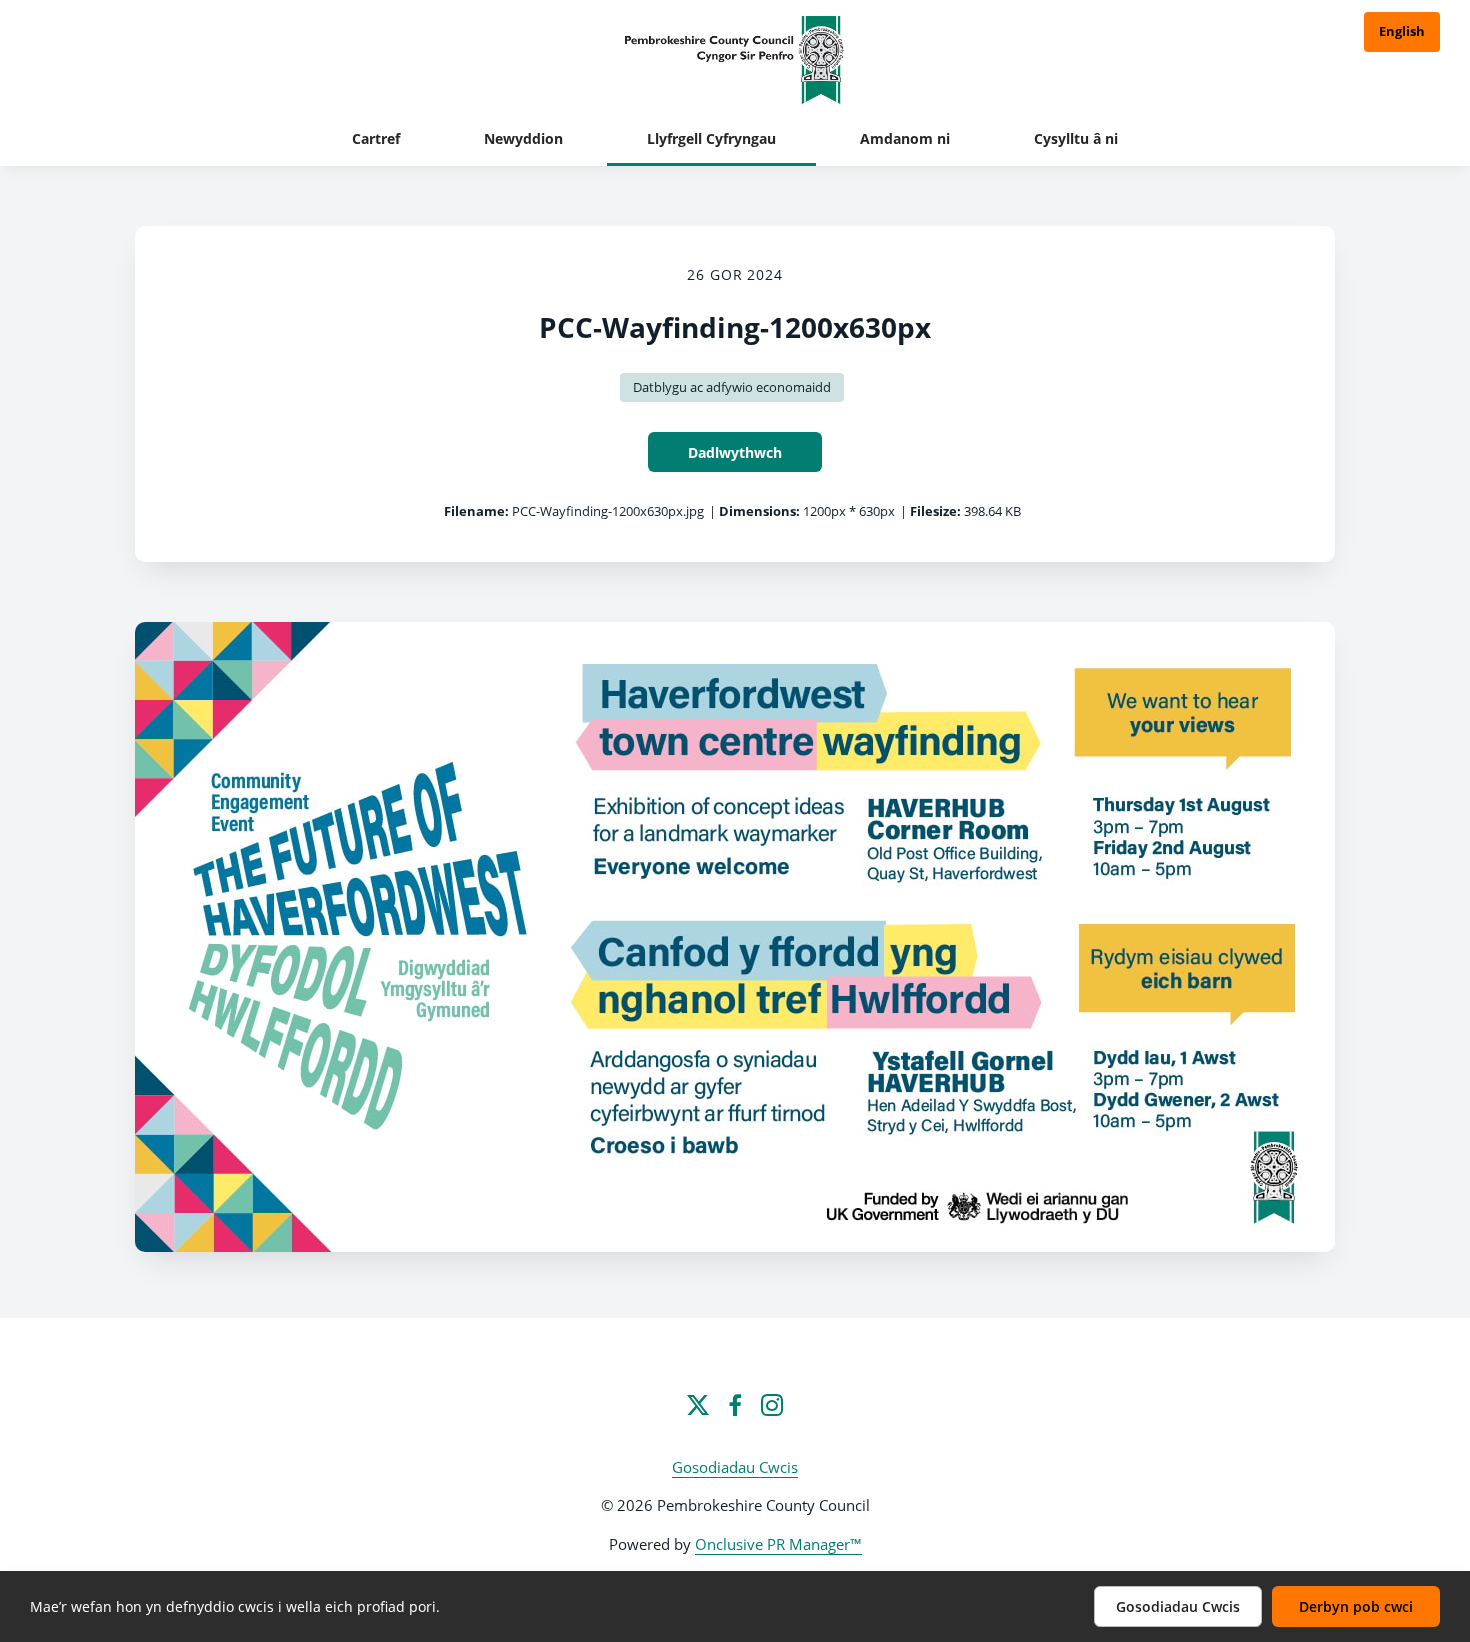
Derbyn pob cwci (1356, 1606)
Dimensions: (759, 511)
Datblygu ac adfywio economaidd (732, 387)
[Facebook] (735, 1405)
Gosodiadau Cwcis (735, 1467)
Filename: (476, 511)
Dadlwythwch (735, 452)
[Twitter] (698, 1405)
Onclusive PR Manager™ (778, 1544)
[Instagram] (772, 1405)
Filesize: (935, 511)
